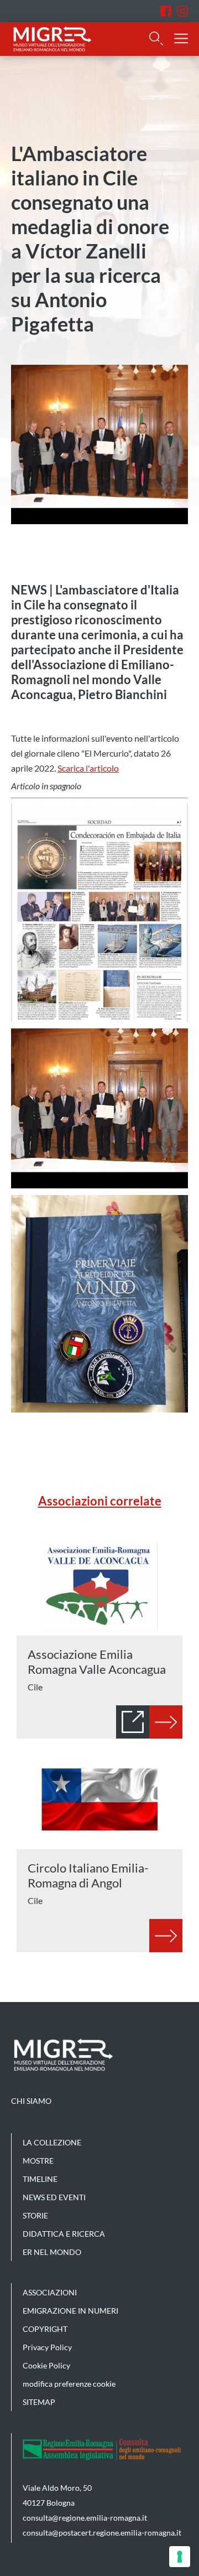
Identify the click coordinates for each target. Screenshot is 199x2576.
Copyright (45, 2329)
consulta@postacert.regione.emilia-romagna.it (102, 2533)
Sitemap (39, 2402)
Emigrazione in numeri (70, 2311)
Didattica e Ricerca (64, 2234)
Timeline (40, 2179)
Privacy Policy (47, 2347)
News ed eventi (54, 2197)
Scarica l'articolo (88, 768)
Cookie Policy (46, 2365)
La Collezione (52, 2142)
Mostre (38, 2161)
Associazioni (50, 2292)
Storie (35, 2215)
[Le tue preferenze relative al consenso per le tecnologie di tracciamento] (180, 2557)
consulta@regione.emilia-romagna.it (85, 2518)
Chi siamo (31, 2101)
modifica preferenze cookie (69, 2384)
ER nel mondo (52, 2252)
